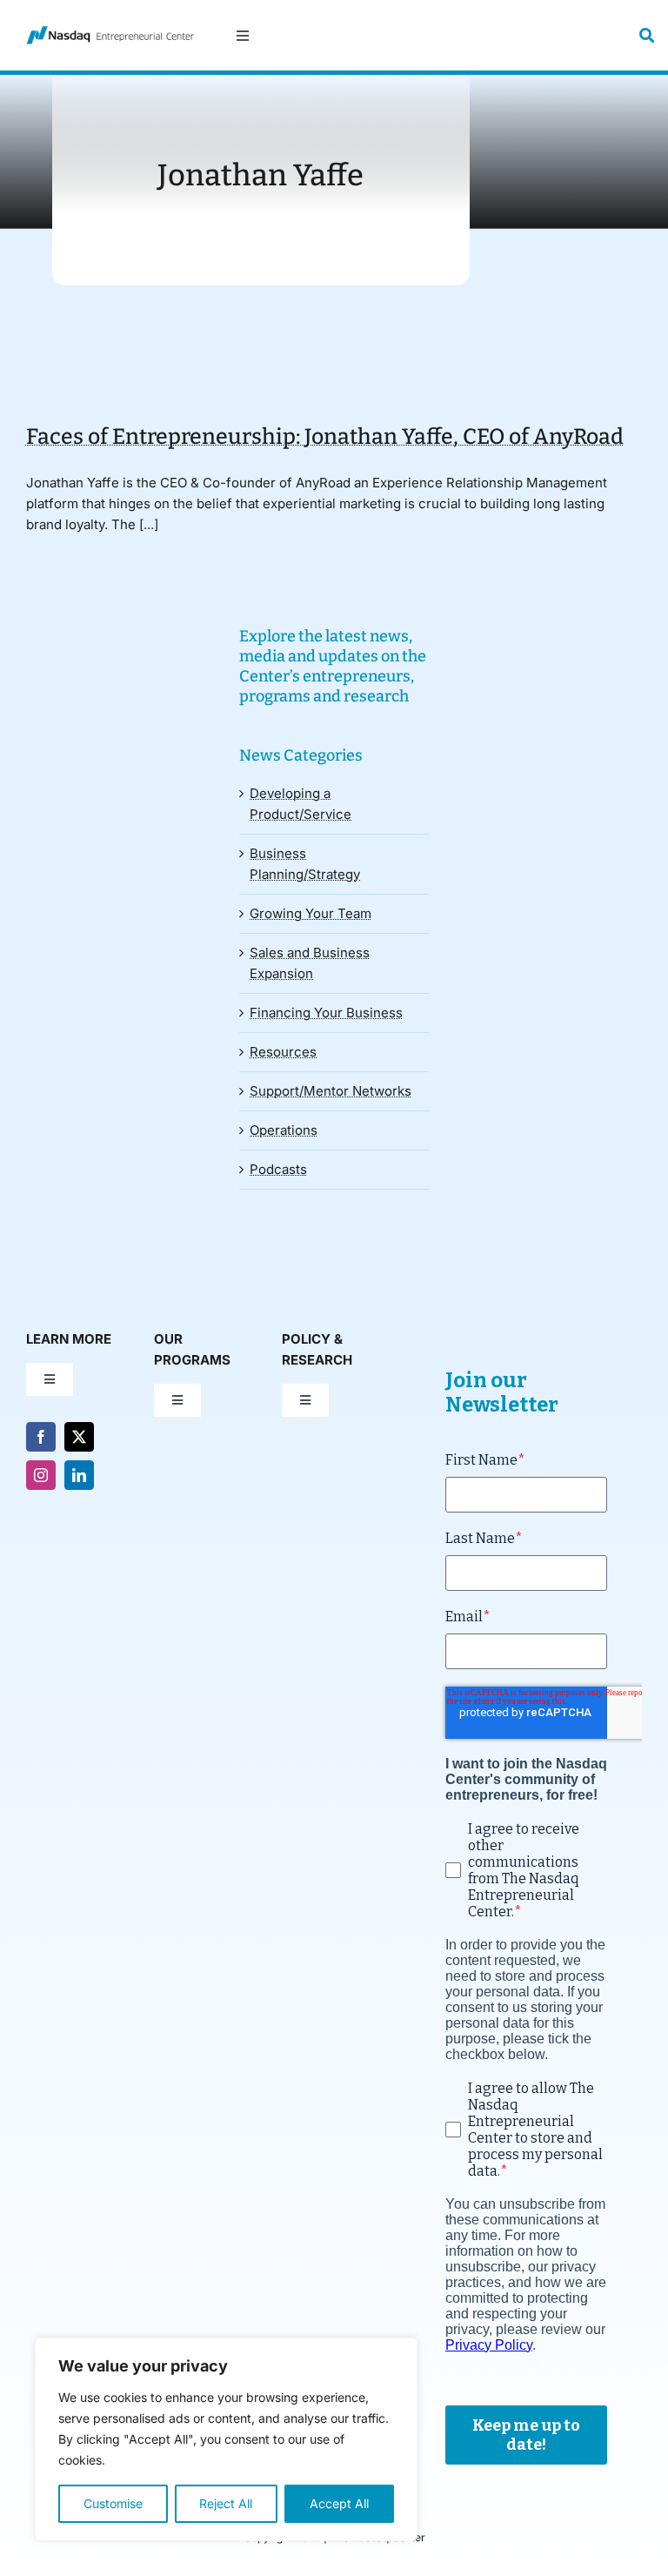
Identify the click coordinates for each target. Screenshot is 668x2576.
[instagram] (41, 1475)
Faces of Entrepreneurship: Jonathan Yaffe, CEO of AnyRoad (325, 437)
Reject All (226, 2503)
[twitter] (79, 1437)
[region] (226, 2439)
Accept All (339, 2503)
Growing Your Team (311, 913)
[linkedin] (79, 1475)
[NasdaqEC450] (110, 33)
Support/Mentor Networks (331, 1091)
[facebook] (41, 1437)
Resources (283, 1052)
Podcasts (278, 1169)
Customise (113, 2503)
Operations (284, 1130)
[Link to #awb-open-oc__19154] (647, 35)
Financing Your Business (326, 1013)
